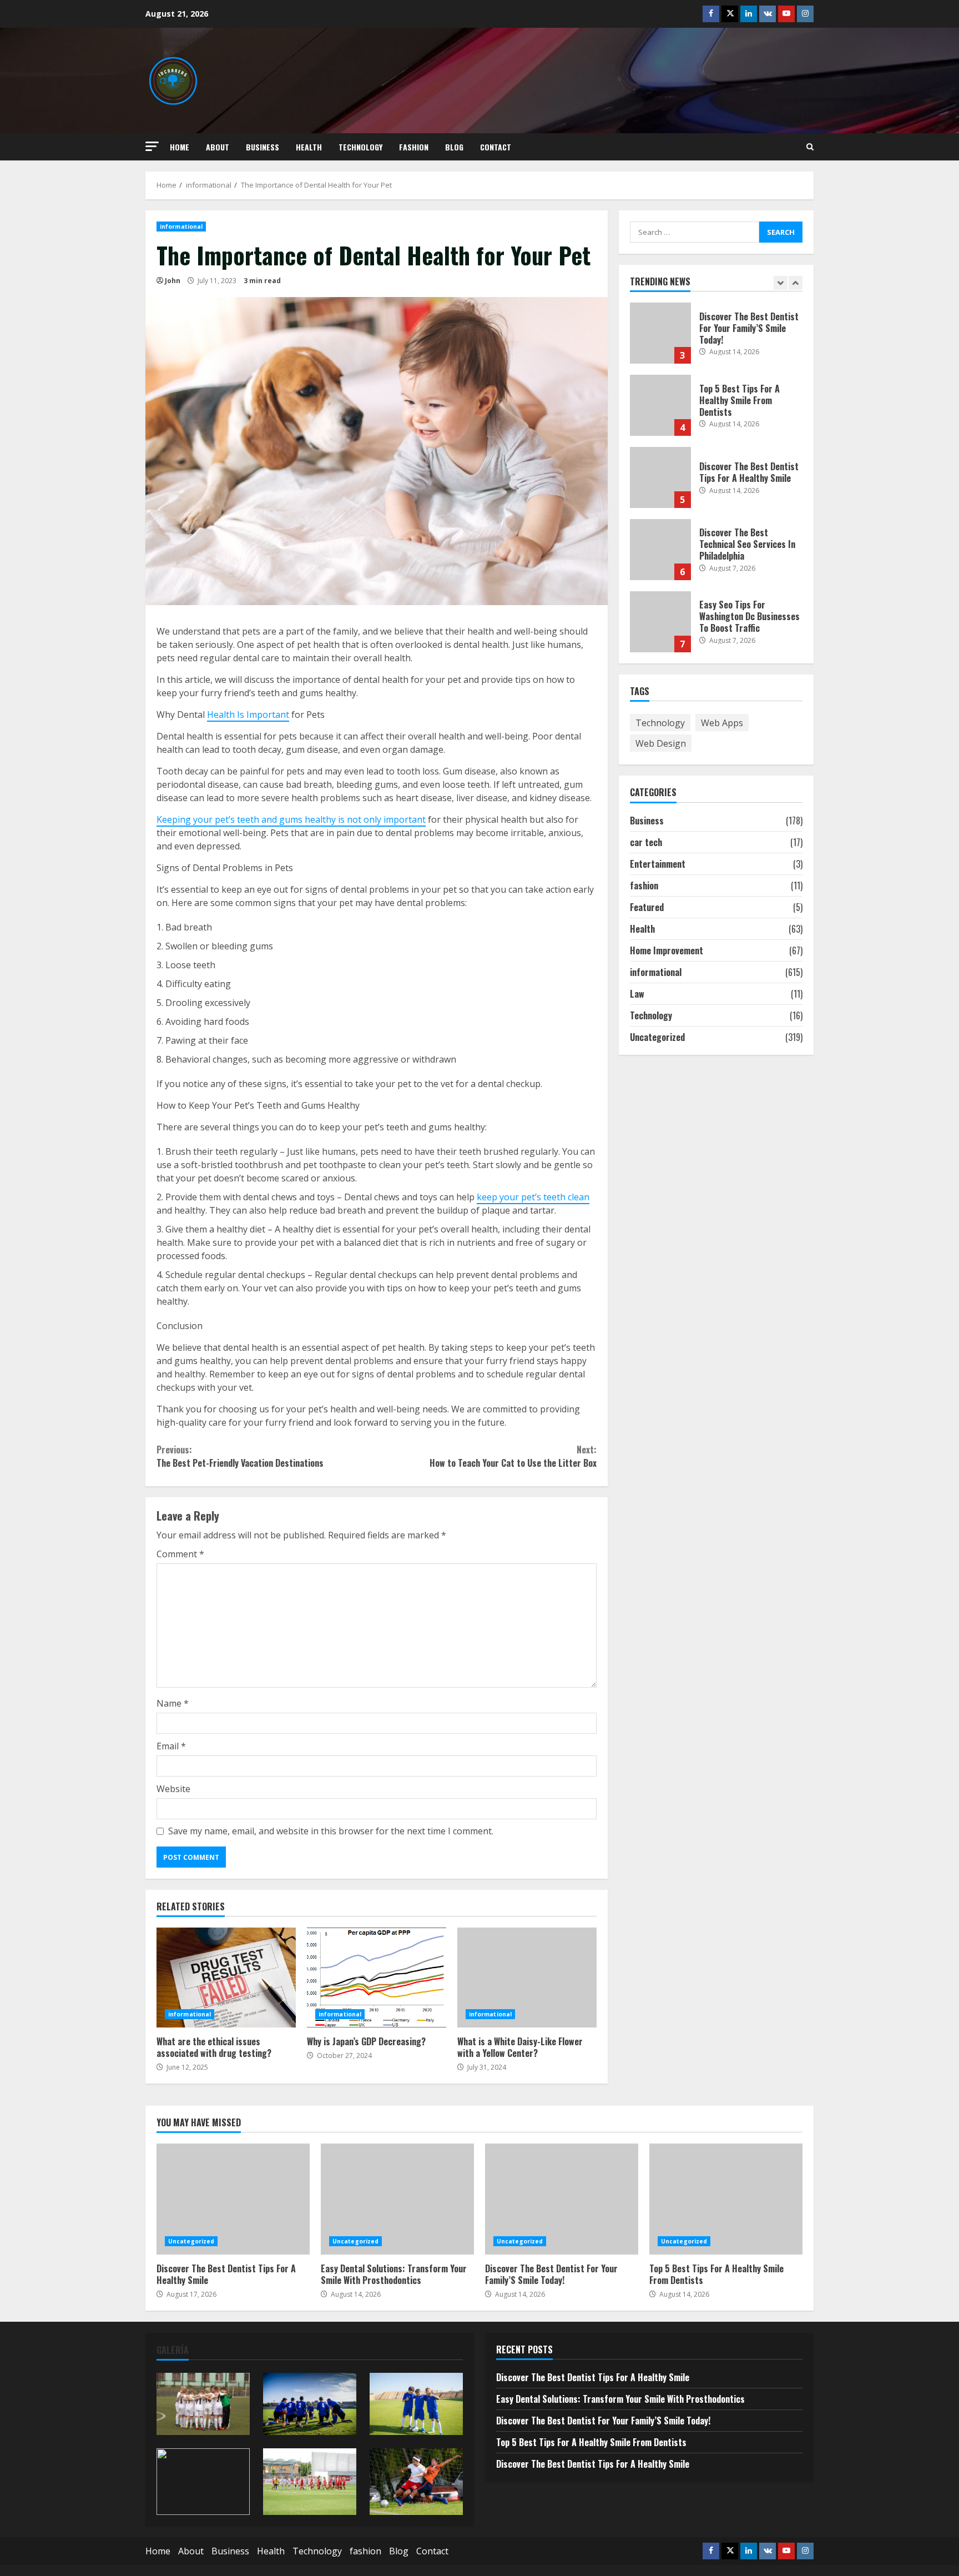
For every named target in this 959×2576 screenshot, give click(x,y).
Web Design (661, 743)
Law (637, 993)
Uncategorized (657, 1037)
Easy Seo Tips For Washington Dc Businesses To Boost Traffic (660, 622)
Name (173, 1703)
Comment (180, 1554)
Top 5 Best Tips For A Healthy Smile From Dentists (660, 405)
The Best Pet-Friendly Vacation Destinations (240, 1456)
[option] (716, 339)
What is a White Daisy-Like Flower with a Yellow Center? (527, 1978)
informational (181, 227)
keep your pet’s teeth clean (533, 1197)
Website (173, 1789)
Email (171, 1746)
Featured (647, 907)
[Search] (810, 147)
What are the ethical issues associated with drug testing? (226, 1978)
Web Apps (722, 722)
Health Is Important (248, 715)
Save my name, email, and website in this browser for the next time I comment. (331, 1831)
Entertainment (658, 863)
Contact (496, 147)
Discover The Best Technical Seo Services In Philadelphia (660, 550)
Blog (454, 147)
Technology (360, 147)
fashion (414, 147)
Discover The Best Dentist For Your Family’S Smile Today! (660, 333)
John (173, 281)
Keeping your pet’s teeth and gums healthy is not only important (291, 819)
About (218, 147)
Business (263, 147)
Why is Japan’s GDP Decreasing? (377, 1978)
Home (180, 147)
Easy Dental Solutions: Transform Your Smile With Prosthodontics (397, 2199)
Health (309, 147)
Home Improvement (667, 950)
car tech (646, 842)
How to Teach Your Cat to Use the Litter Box (513, 1456)
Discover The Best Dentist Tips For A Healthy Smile (660, 477)
